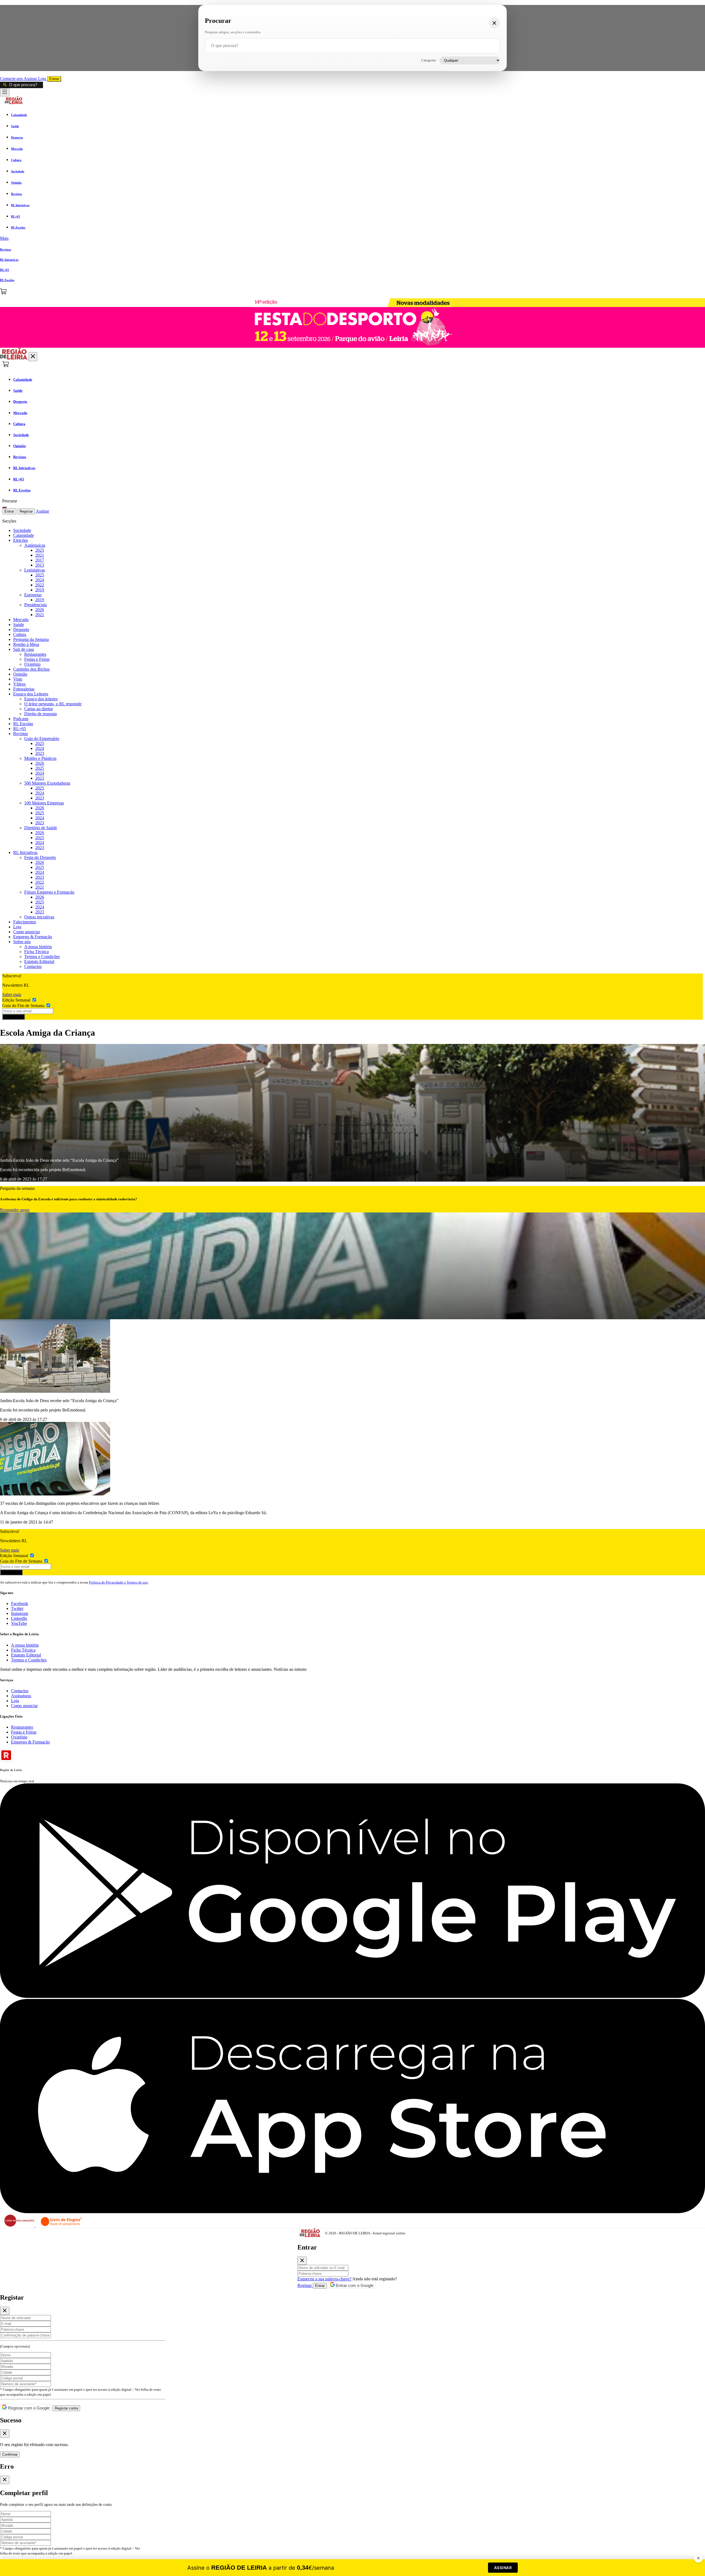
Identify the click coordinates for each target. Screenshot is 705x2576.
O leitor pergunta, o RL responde (53, 704)
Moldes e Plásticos (40, 758)
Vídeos (19, 684)
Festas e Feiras (37, 659)
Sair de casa (24, 649)
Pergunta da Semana (31, 639)
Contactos (33, 966)
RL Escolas (23, 724)
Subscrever (13, 1017)
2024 (40, 580)
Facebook (20, 1603)
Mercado (21, 620)
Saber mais (12, 995)
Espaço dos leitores (41, 699)
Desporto (21, 629)
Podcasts (21, 719)
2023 (40, 753)
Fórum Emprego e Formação (49, 892)
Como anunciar (27, 932)
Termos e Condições (42, 957)
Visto (18, 679)
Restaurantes (35, 654)
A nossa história (38, 947)
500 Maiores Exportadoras (47, 783)
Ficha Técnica (36, 952)
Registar (26, 511)
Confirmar (10, 2454)
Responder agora (15, 1210)
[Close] (302, 2261)
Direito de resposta (40, 714)
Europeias (33, 595)
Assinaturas (21, 1696)
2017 (40, 560)
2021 (40, 555)
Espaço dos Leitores (31, 694)
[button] (352, 238)
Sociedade (22, 530)
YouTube (19, 1623)
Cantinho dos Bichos (31, 669)
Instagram (20, 1613)
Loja (43, 79)
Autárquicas (35, 545)
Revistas (21, 734)
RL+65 (20, 729)
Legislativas (35, 570)
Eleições (21, 540)
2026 (40, 610)
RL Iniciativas (25, 852)
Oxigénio (32, 664)
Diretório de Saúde (41, 828)
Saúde (19, 625)
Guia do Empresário (42, 738)
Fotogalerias (24, 689)
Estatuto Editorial (39, 961)
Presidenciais (36, 605)
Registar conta (66, 2408)
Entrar (54, 79)
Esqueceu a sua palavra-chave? (324, 2279)
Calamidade (24, 535)
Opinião (20, 674)
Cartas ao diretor (39, 709)
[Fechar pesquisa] (494, 23)
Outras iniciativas (39, 917)
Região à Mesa (26, 644)
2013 (40, 565)
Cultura (20, 634)
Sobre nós (22, 942)
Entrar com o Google (354, 2285)
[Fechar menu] (33, 357)
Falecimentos (25, 922)
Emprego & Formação (33, 937)
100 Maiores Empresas (44, 803)
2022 (40, 585)
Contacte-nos (12, 79)
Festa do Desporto (40, 857)
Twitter (17, 1608)
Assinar (31, 79)
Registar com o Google (28, 2408)
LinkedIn (19, 1618)
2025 (40, 550)
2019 (40, 590)
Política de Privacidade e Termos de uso (118, 1582)
